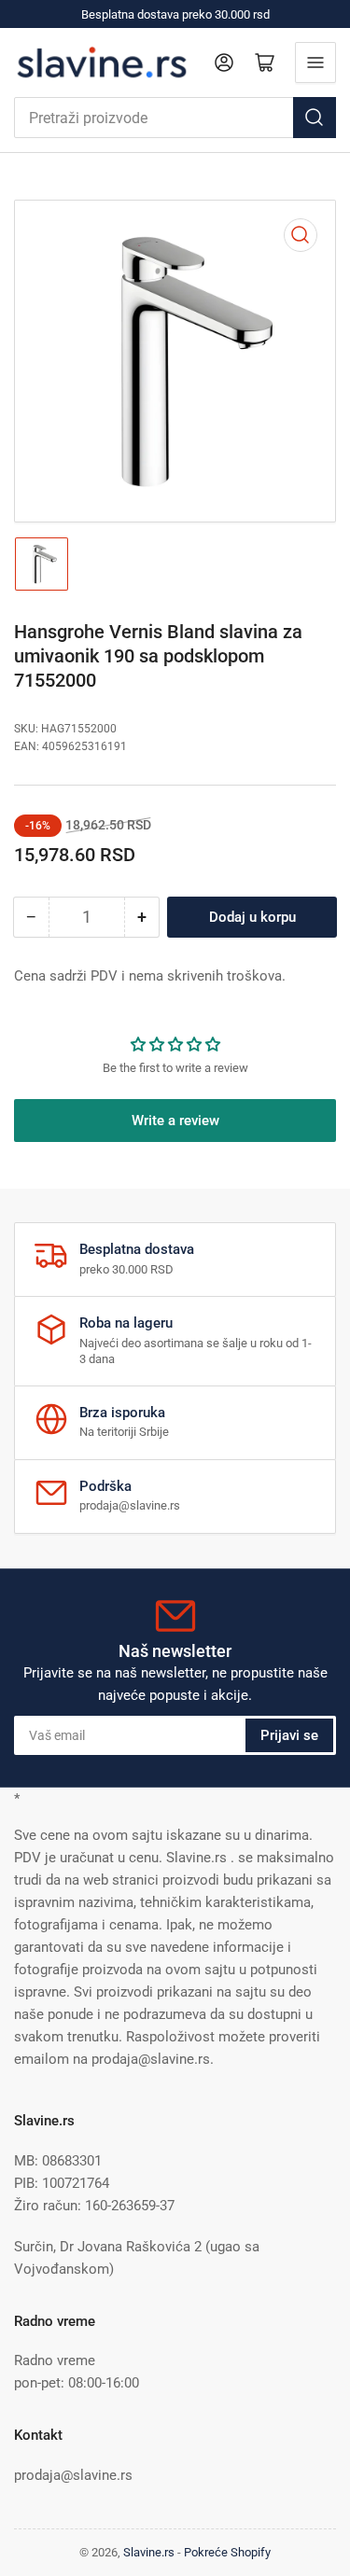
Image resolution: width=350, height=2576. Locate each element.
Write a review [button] (175, 1121)
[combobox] (175, 118)
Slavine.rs (149, 2552)
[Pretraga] (315, 118)
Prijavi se (289, 1735)
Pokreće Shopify (227, 2552)
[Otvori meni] (315, 63)
